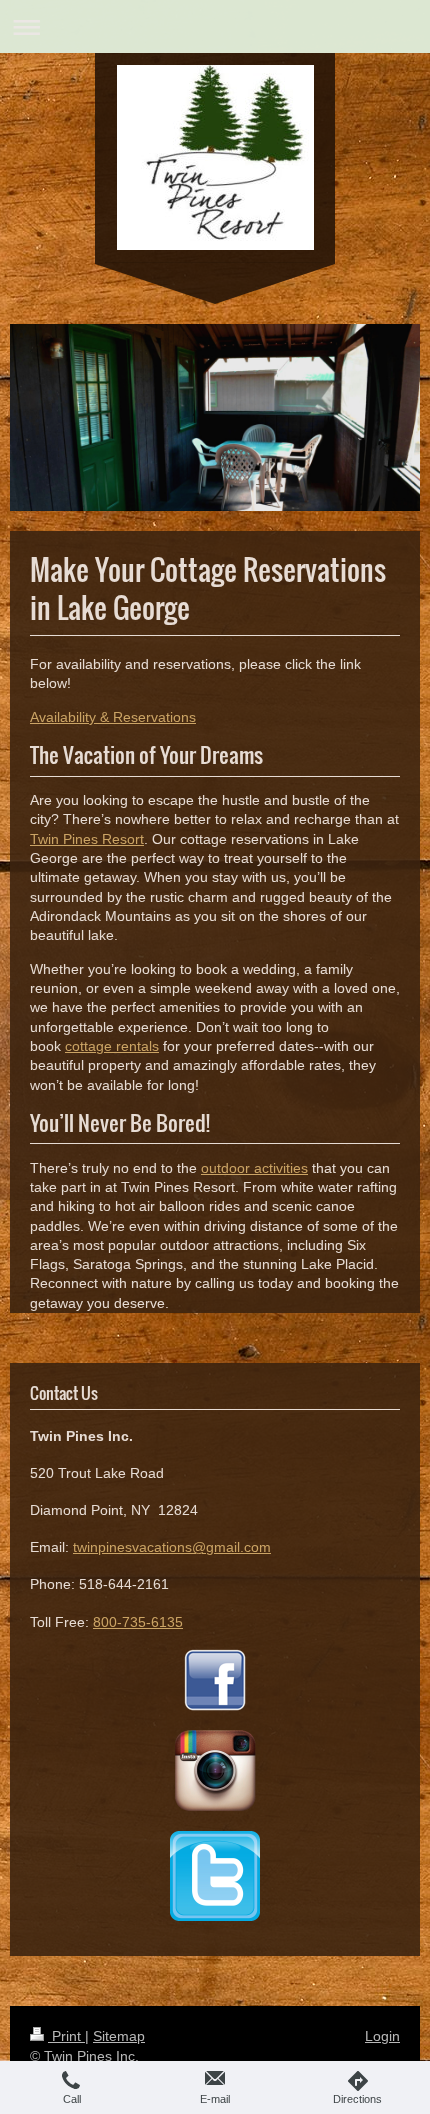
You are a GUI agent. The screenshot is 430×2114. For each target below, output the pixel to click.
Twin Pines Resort (87, 839)
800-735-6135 (138, 1622)
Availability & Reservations (113, 717)
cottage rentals (112, 1046)
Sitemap (119, 2036)
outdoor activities (254, 1168)
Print (66, 2036)
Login (382, 2036)
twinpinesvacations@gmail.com (172, 1547)
